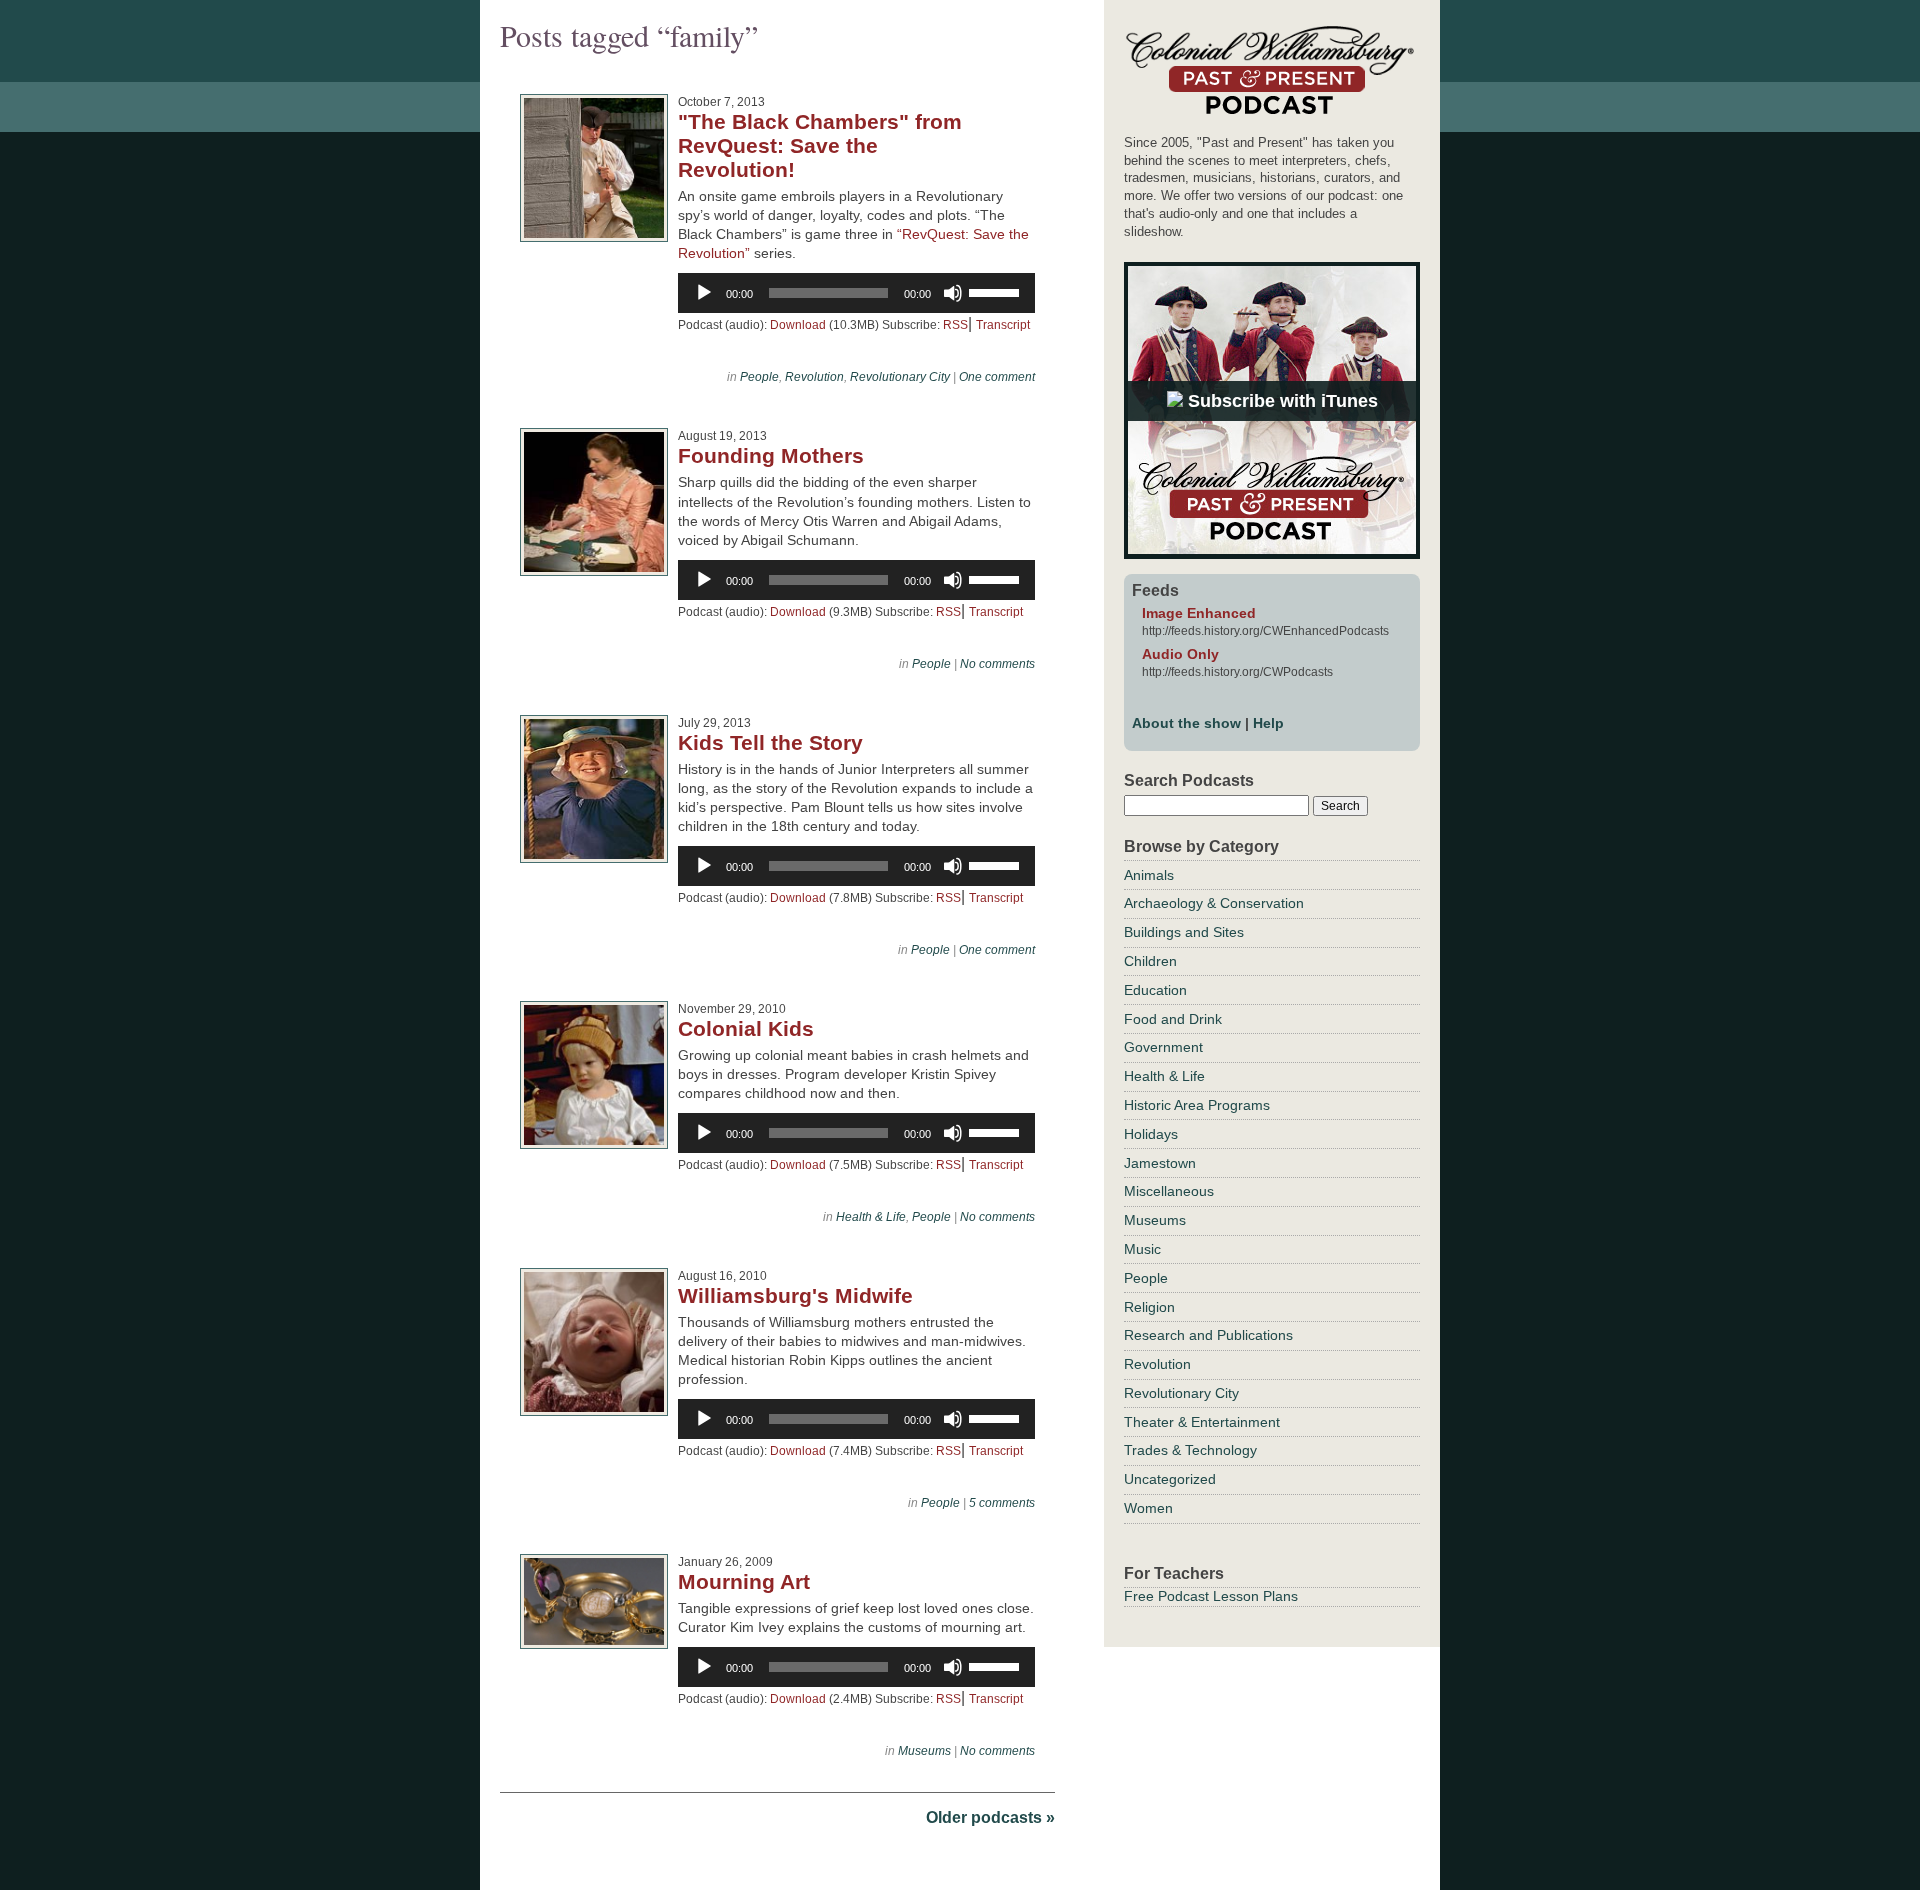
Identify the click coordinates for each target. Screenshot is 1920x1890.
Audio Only (1180, 654)
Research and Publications (1208, 1335)
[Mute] (953, 293)
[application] (856, 293)
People (759, 377)
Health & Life (871, 1217)
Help (1268, 723)
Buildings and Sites (1184, 932)
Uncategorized (1170, 1479)
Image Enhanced (1199, 613)
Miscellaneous (1169, 1191)
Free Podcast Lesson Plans (1211, 1596)
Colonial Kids (746, 1028)
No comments (997, 664)
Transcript (1003, 325)
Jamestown (1160, 1163)
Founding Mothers (771, 455)
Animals (1149, 875)
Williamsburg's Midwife (795, 1295)
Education (1155, 990)
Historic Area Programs (1197, 1105)
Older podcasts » (990, 1817)
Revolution (814, 377)
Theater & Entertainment (1202, 1422)
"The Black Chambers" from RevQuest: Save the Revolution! (820, 145)
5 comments (1002, 1503)
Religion (1149, 1307)
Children (1150, 961)
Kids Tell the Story (770, 742)
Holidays (1151, 1134)
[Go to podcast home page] (1269, 113)
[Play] (704, 293)
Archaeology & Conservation (1214, 903)
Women (1148, 1508)
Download (798, 325)
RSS (955, 325)
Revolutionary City (900, 377)
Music (1142, 1249)
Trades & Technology (1190, 1450)
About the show (1186, 723)
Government (1163, 1047)
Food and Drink (1173, 1019)
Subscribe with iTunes (1280, 401)
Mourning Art (744, 1581)
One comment (997, 377)
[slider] (997, 291)
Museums (924, 1751)
